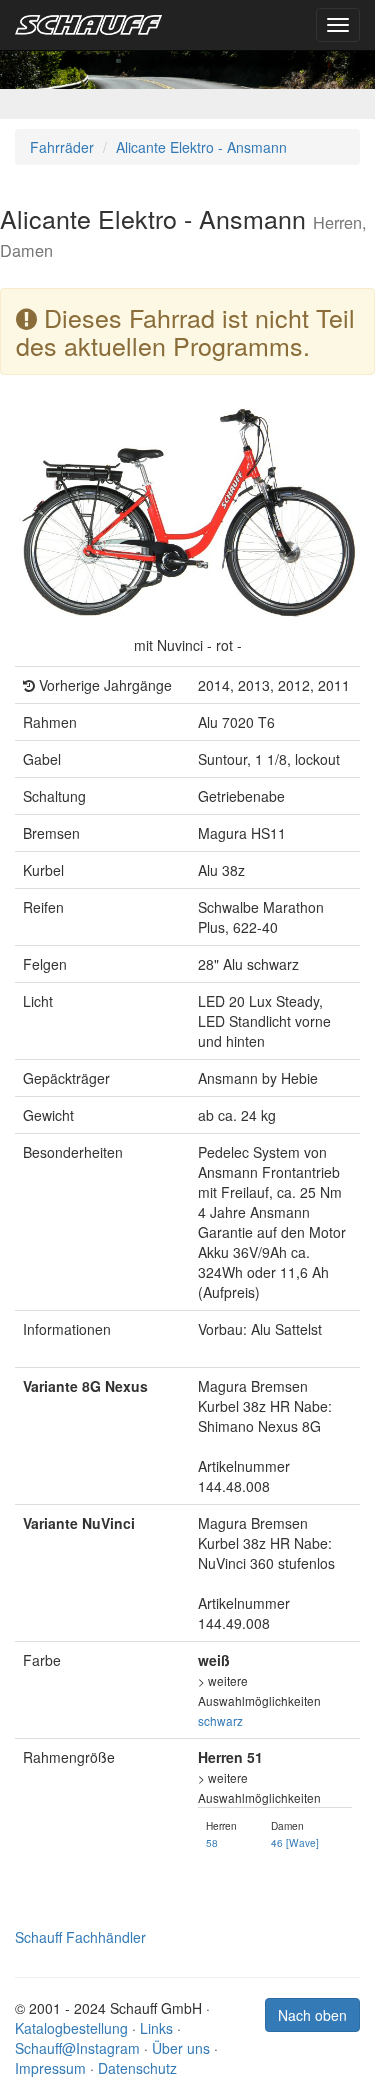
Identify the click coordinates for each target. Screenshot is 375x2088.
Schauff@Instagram (77, 2048)
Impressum (50, 2068)
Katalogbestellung (71, 2028)
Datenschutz (137, 2068)
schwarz (220, 1720)
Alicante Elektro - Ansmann (201, 147)
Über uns (181, 2048)
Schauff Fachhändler (80, 1937)
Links (156, 2028)
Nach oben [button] (312, 2015)
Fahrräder (62, 147)
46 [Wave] (295, 1842)
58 (212, 1842)
